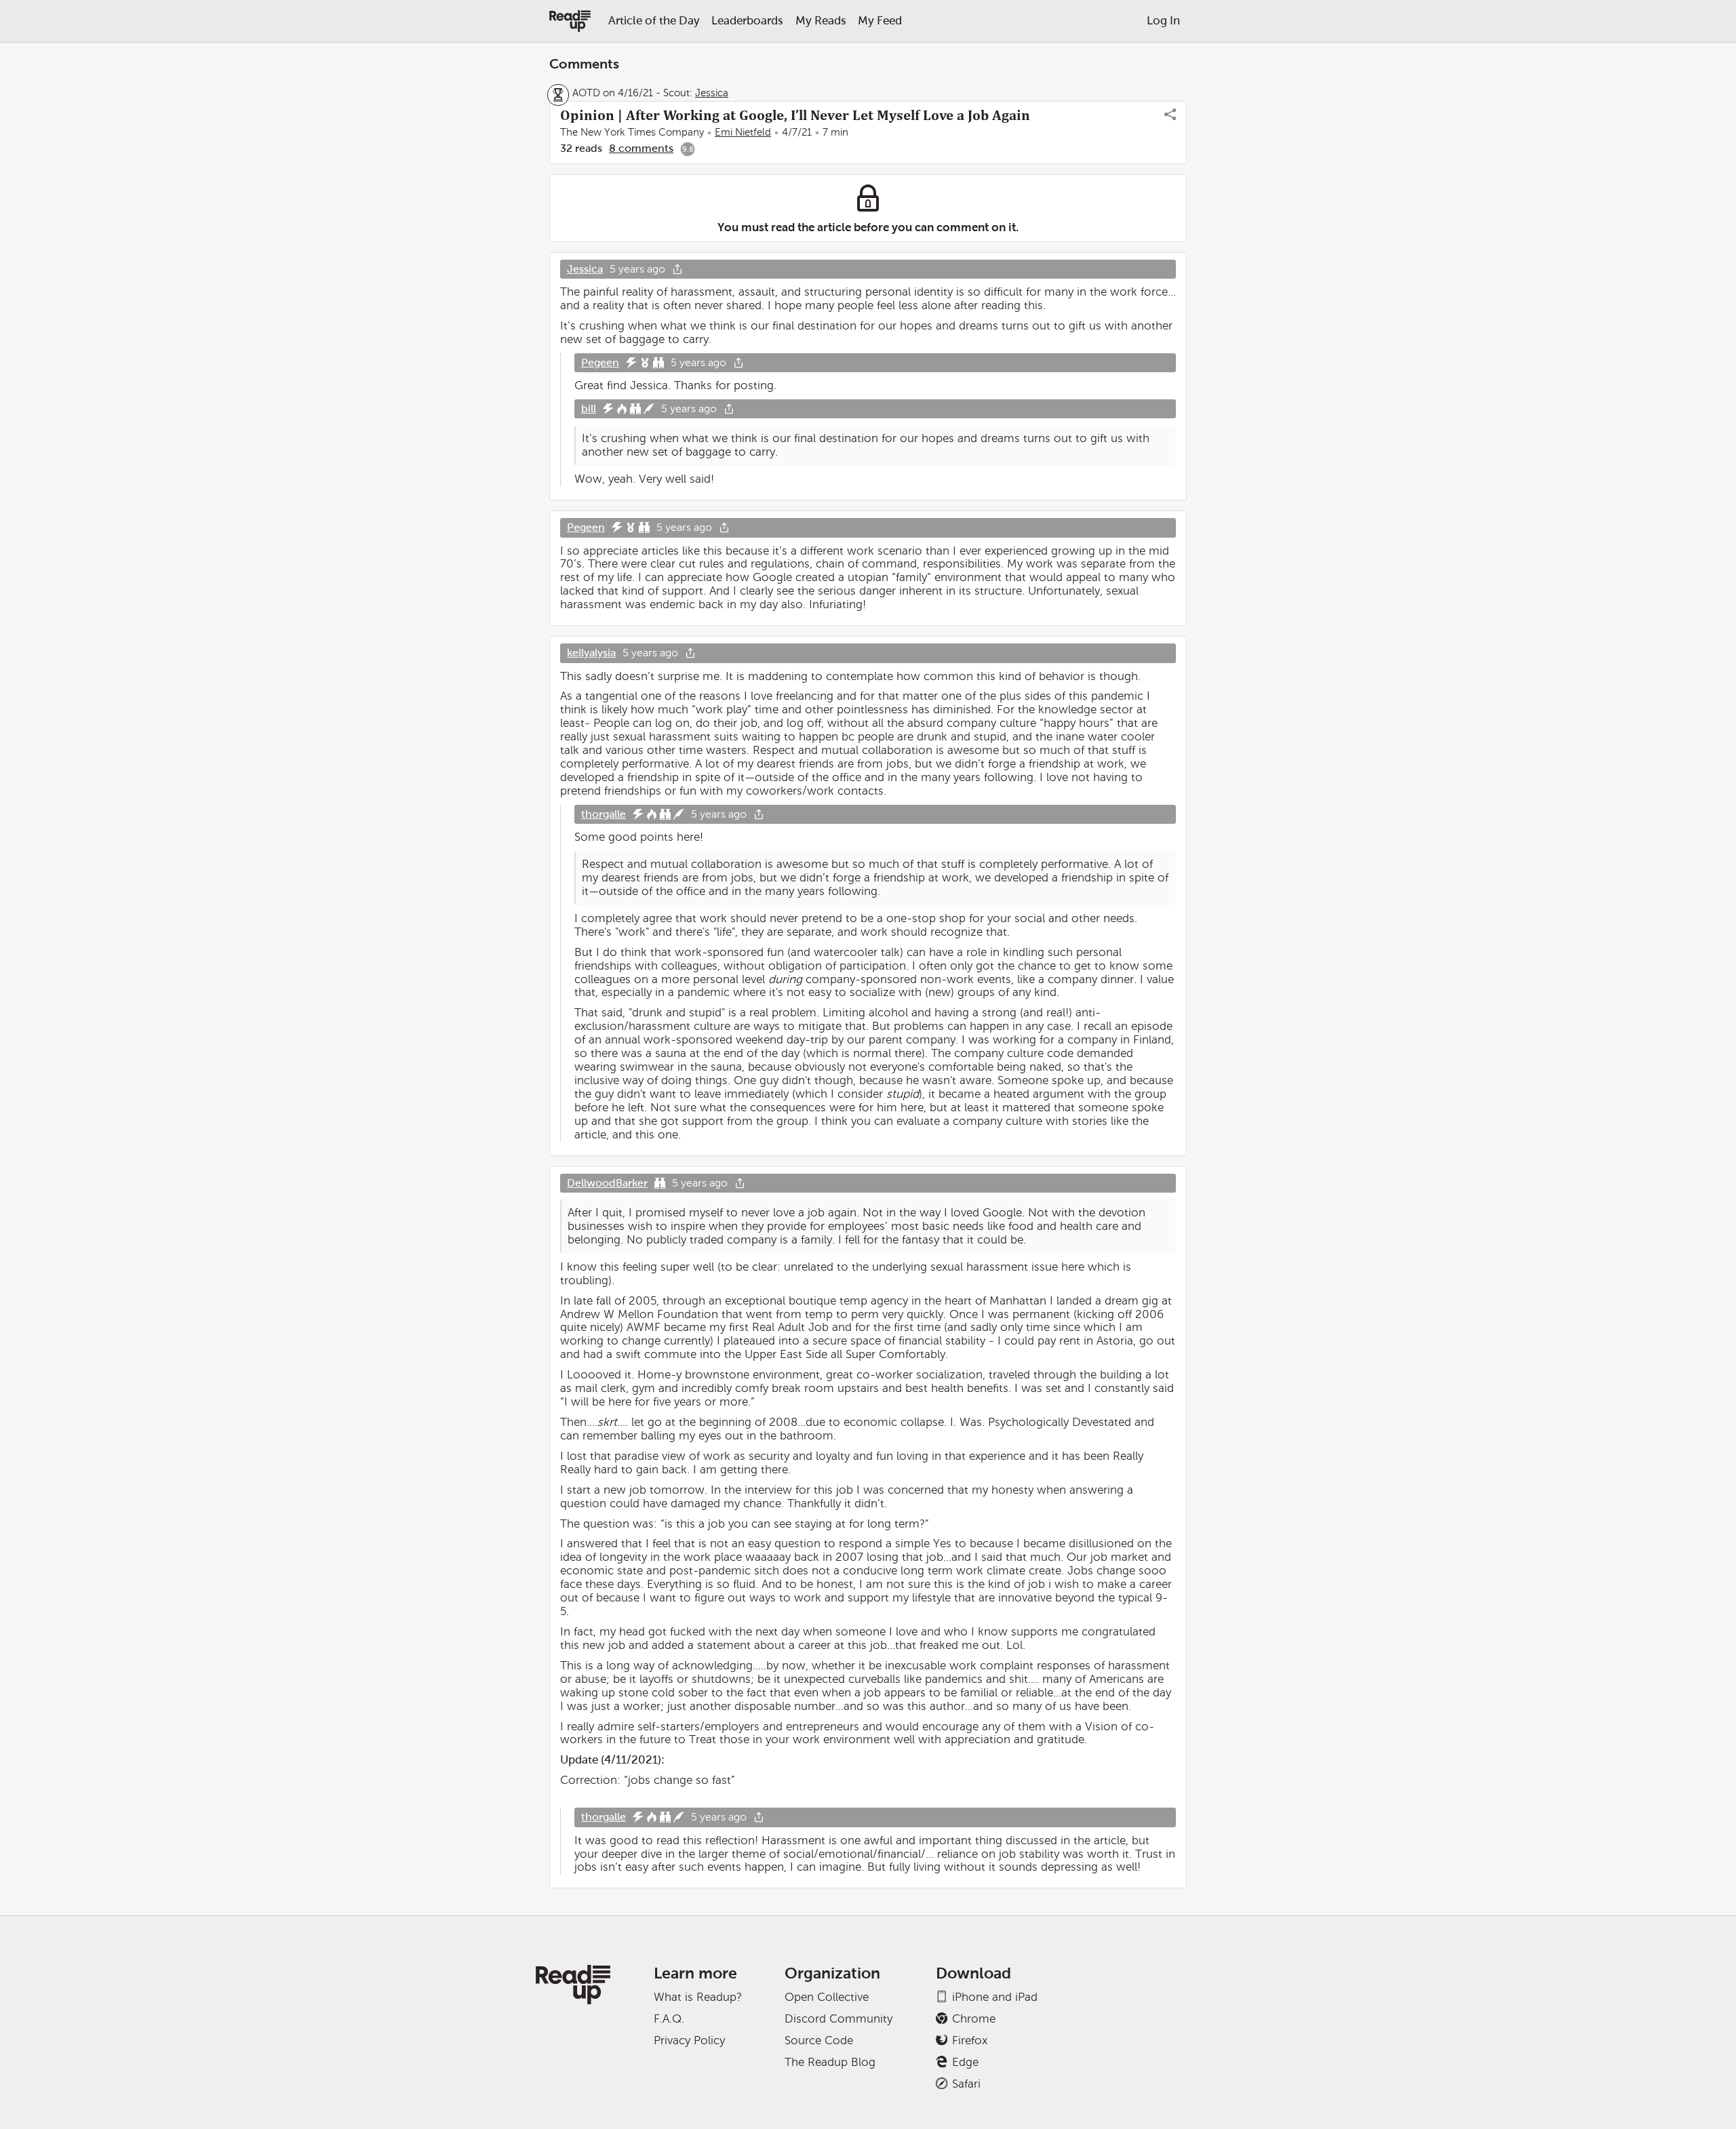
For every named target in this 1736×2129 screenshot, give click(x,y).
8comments (641, 148)
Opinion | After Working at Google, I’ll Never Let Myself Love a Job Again (795, 115)
